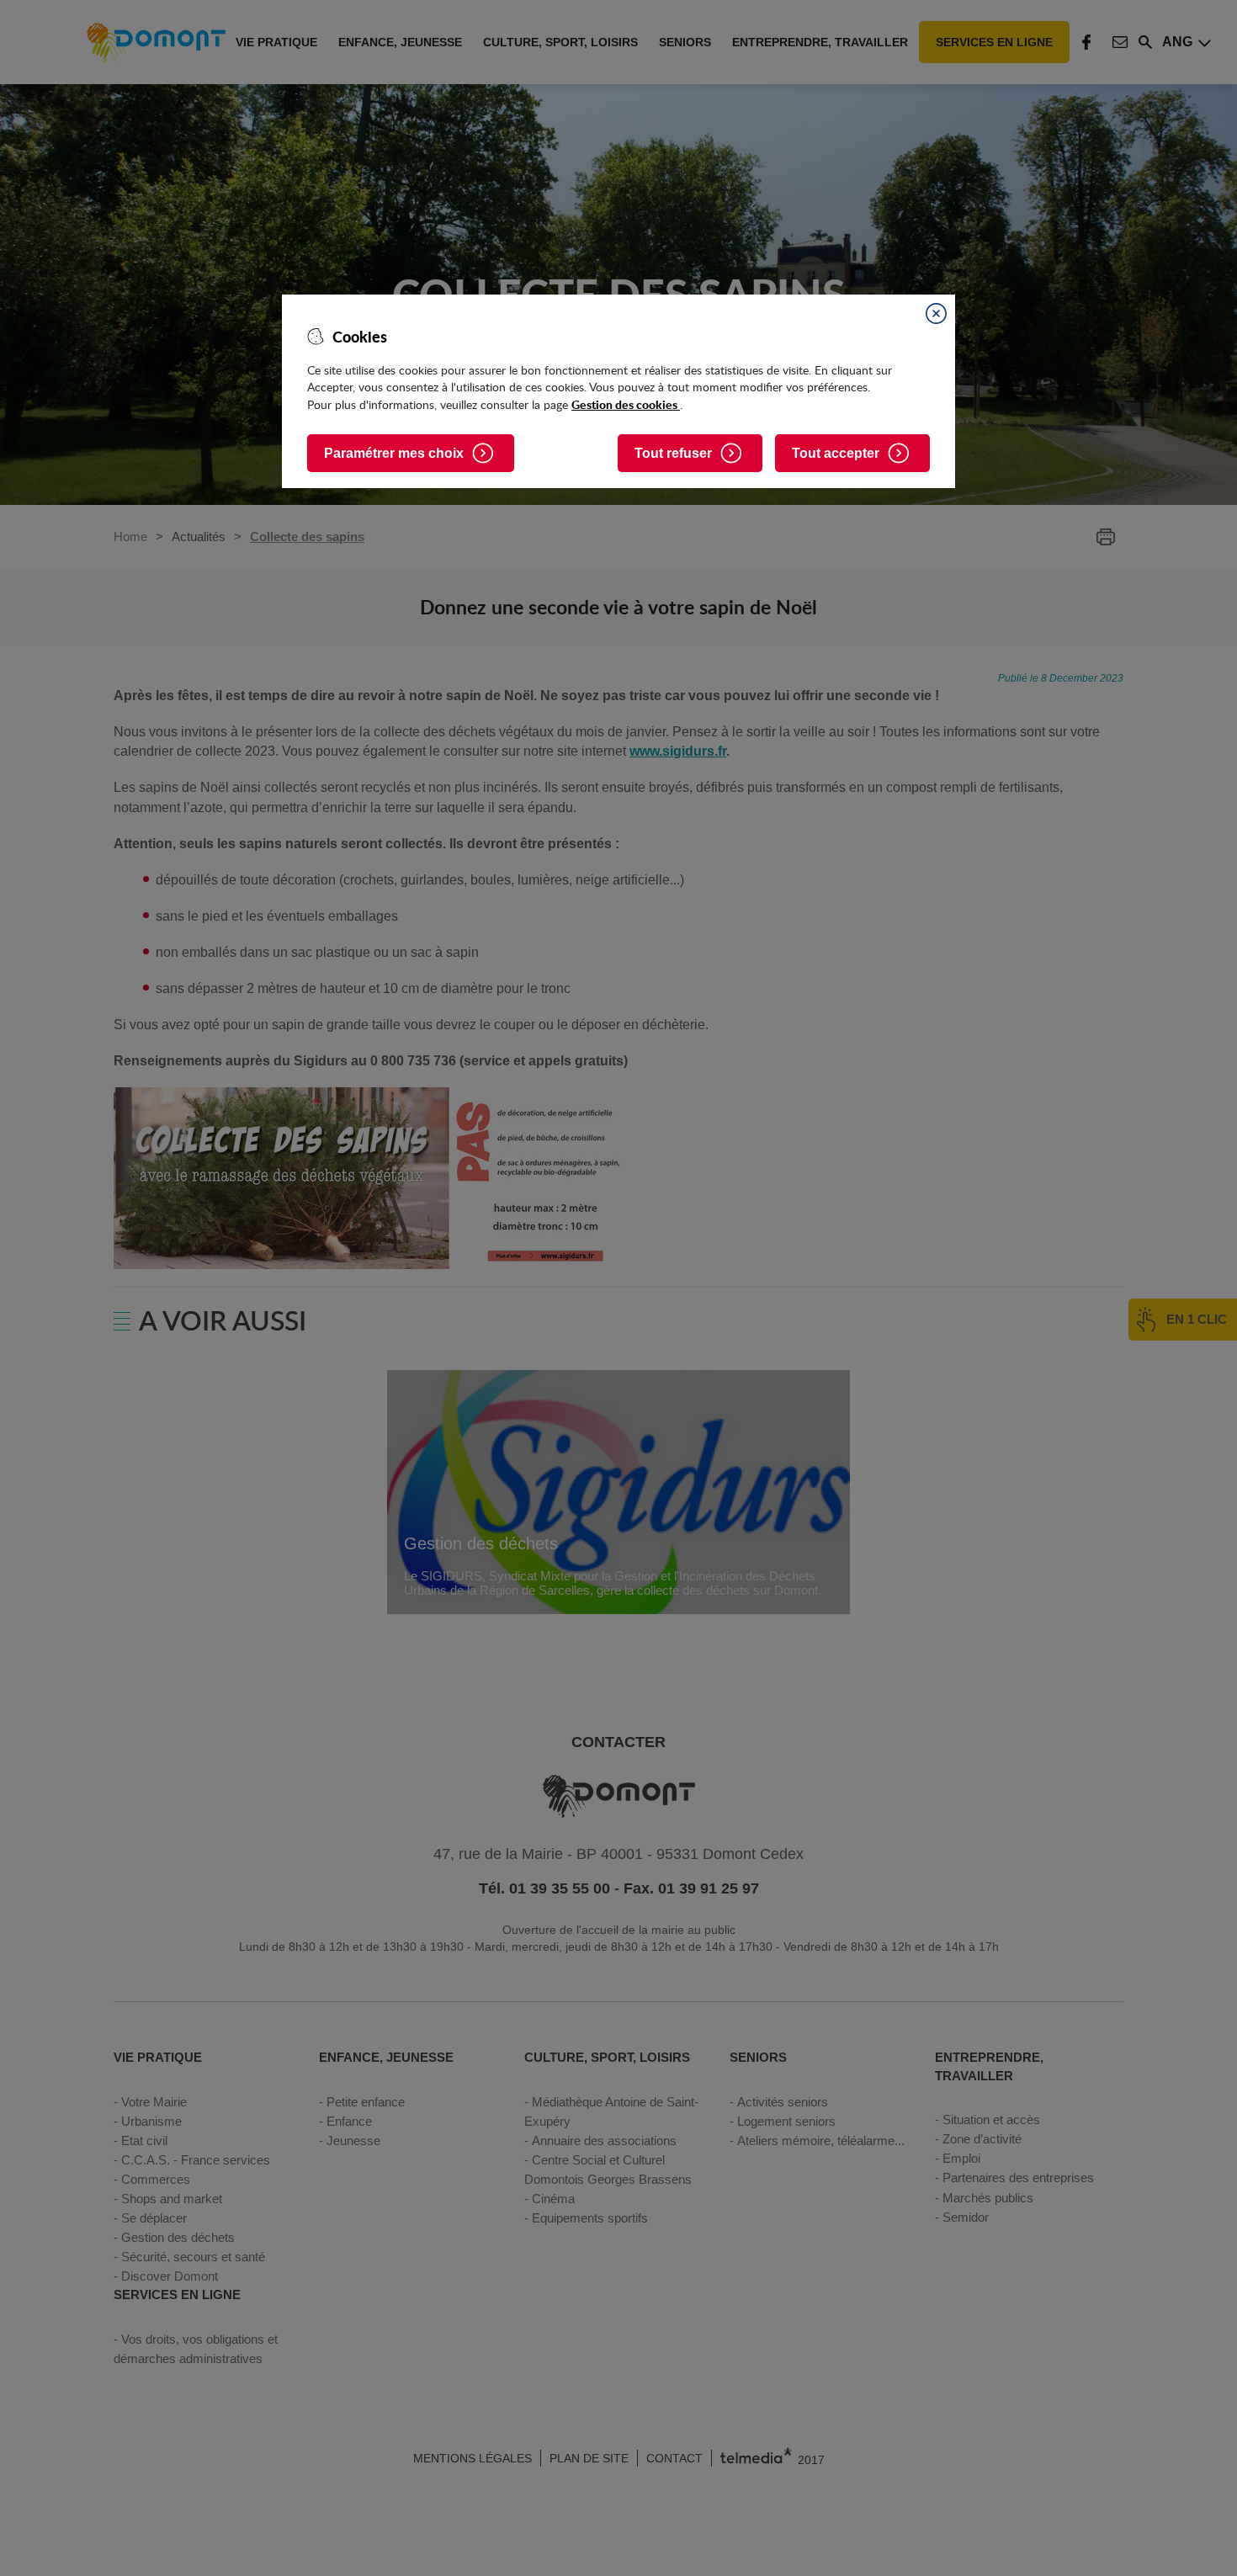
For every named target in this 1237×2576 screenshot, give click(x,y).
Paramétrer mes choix (394, 453)
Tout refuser (673, 453)
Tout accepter (836, 453)
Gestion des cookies (626, 404)
